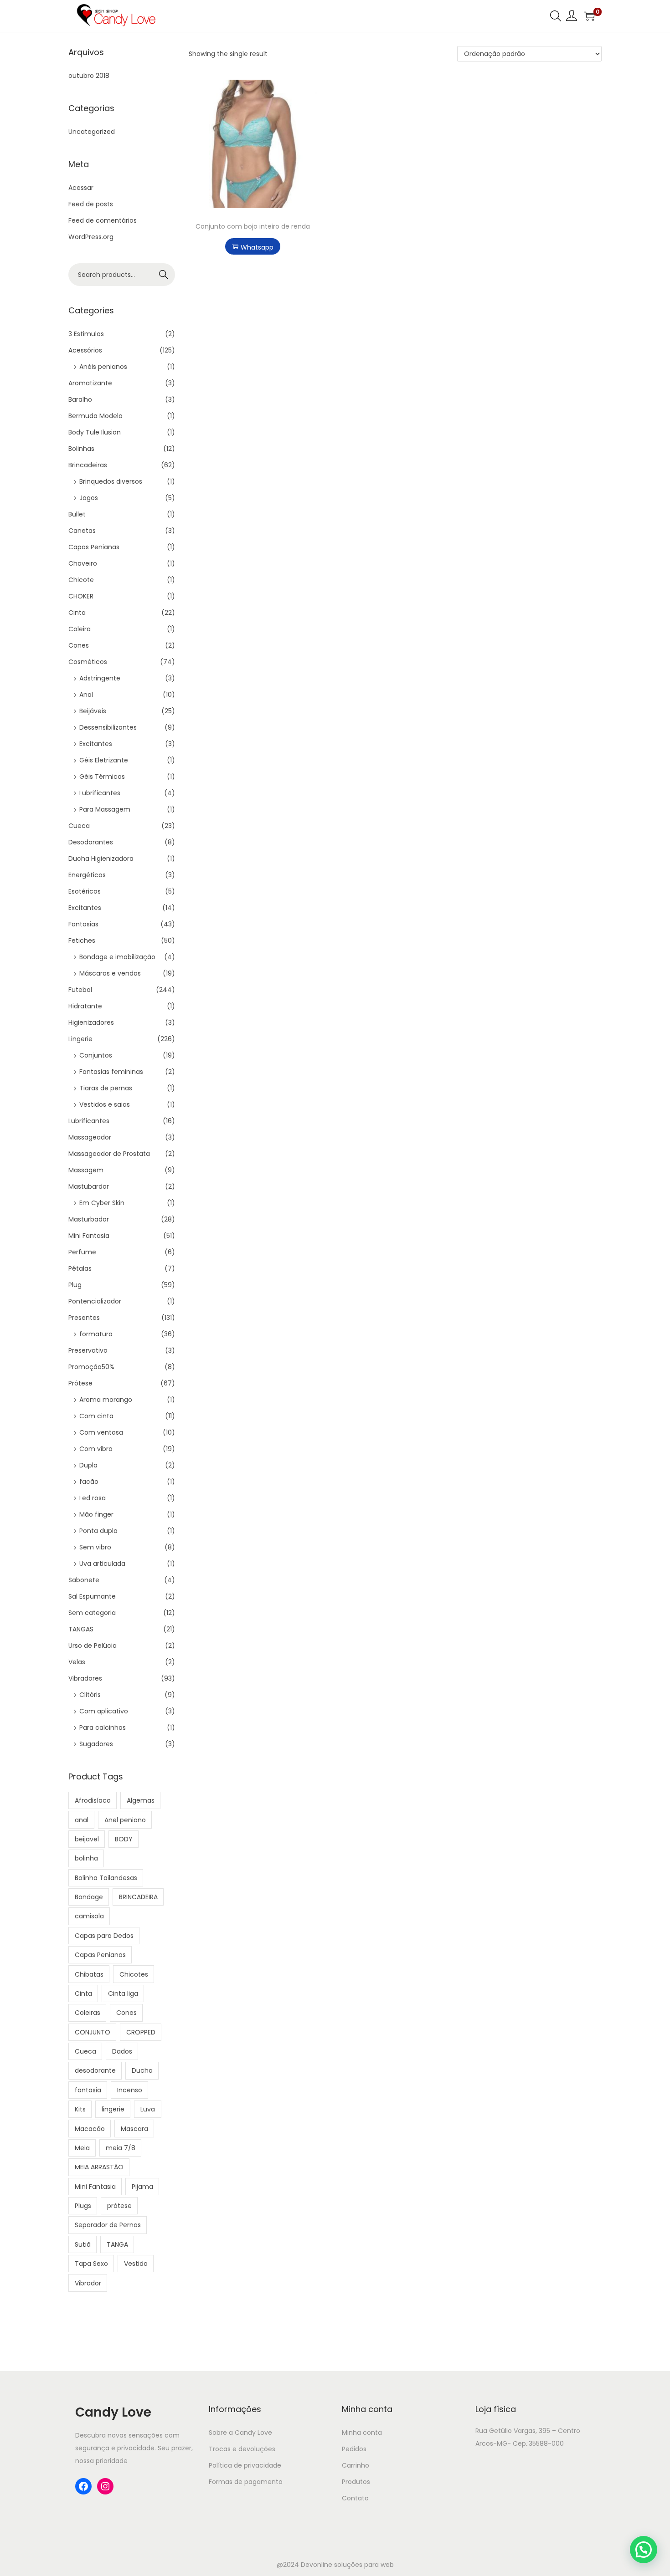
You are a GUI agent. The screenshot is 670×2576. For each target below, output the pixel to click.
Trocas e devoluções (242, 2449)
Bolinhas (81, 449)
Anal (86, 695)
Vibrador (88, 2283)
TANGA (117, 2244)
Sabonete (84, 1580)
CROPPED (141, 2032)
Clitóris (90, 1695)
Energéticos (87, 875)
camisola (89, 1916)
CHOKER (81, 596)
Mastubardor (89, 1186)
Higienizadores (91, 1022)
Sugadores (96, 1744)
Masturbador (89, 1219)
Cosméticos (88, 662)
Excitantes (96, 744)
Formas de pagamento (246, 2482)
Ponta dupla (98, 1531)
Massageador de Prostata (109, 1154)
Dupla (88, 1465)
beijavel (87, 1839)
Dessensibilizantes (108, 727)
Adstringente (100, 678)
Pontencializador (95, 1301)
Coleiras (88, 2013)
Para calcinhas (103, 1728)
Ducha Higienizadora (101, 859)
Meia (82, 2148)
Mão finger (96, 1514)
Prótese (80, 1383)
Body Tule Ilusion (95, 432)
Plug (75, 1285)
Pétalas (80, 1268)
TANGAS (81, 1629)
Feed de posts (91, 204)
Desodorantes (91, 842)
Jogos (89, 498)
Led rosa (93, 1498)
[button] (644, 2550)
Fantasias (83, 924)
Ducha (142, 2070)
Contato (355, 2498)
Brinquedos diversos (111, 481)
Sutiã (83, 2244)
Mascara (134, 2129)
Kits (80, 2109)
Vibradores (85, 1678)
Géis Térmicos (102, 777)
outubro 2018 (89, 76)
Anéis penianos (103, 367)
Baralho (80, 399)
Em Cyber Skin (102, 1203)
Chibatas (89, 1974)
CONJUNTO (93, 2032)
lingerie (113, 2109)
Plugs (83, 2206)
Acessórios (85, 350)
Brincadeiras (88, 465)
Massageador (90, 1137)
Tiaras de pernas (106, 1088)
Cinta (77, 613)
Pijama (142, 2187)
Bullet (77, 514)
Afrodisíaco (93, 1800)
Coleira (80, 629)
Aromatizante (90, 383)
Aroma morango (106, 1400)
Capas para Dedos (104, 1936)
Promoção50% (91, 1367)
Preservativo (88, 1350)
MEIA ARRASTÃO (99, 2167)
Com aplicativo (104, 1711)
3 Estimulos (86, 334)
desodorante (95, 2070)
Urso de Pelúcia (93, 1646)
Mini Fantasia (89, 1236)
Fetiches (82, 940)
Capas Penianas (94, 547)
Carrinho (356, 2465)
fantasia (88, 2090)
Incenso (130, 2090)
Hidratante (85, 1006)
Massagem (86, 1170)
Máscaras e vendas (110, 973)
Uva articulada (102, 1564)
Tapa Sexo (91, 2264)
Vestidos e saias (105, 1104)
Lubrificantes (100, 793)
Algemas (141, 1800)
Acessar (81, 188)
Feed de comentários (103, 220)
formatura (96, 1334)
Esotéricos (85, 891)
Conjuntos (96, 1055)
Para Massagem (105, 809)
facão (89, 1482)
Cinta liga (123, 1993)
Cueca (79, 826)
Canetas (82, 531)
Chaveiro (83, 563)
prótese (119, 2206)
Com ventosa (101, 1432)
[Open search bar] (556, 15)
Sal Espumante (92, 1596)
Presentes (84, 1318)
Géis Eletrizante (104, 760)
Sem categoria (92, 1613)
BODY (124, 1839)
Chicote (81, 580)
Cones (79, 645)
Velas (77, 1662)
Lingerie (80, 1039)
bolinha (86, 1858)
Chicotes (134, 1974)
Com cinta (96, 1416)
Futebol (80, 990)
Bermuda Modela (95, 416)
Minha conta (362, 2433)
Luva (148, 2109)
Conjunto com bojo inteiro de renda (253, 226)
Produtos (356, 2482)
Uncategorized (92, 132)
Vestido (136, 2264)
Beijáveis (93, 711)
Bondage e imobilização (117, 957)
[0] (589, 16)
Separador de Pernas (108, 2225)
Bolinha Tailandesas (106, 1878)
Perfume (82, 1252)
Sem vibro (95, 1547)
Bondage (89, 1897)
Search (164, 275)
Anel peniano (125, 1820)
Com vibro (96, 1449)
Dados (122, 2051)
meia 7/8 (121, 2148)
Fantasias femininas (111, 1072)
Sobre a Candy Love (240, 2433)
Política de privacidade (245, 2465)
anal (82, 1820)
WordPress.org (91, 237)
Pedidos (354, 2449)
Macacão (90, 2129)
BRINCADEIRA (138, 1897)
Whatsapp (257, 247)
